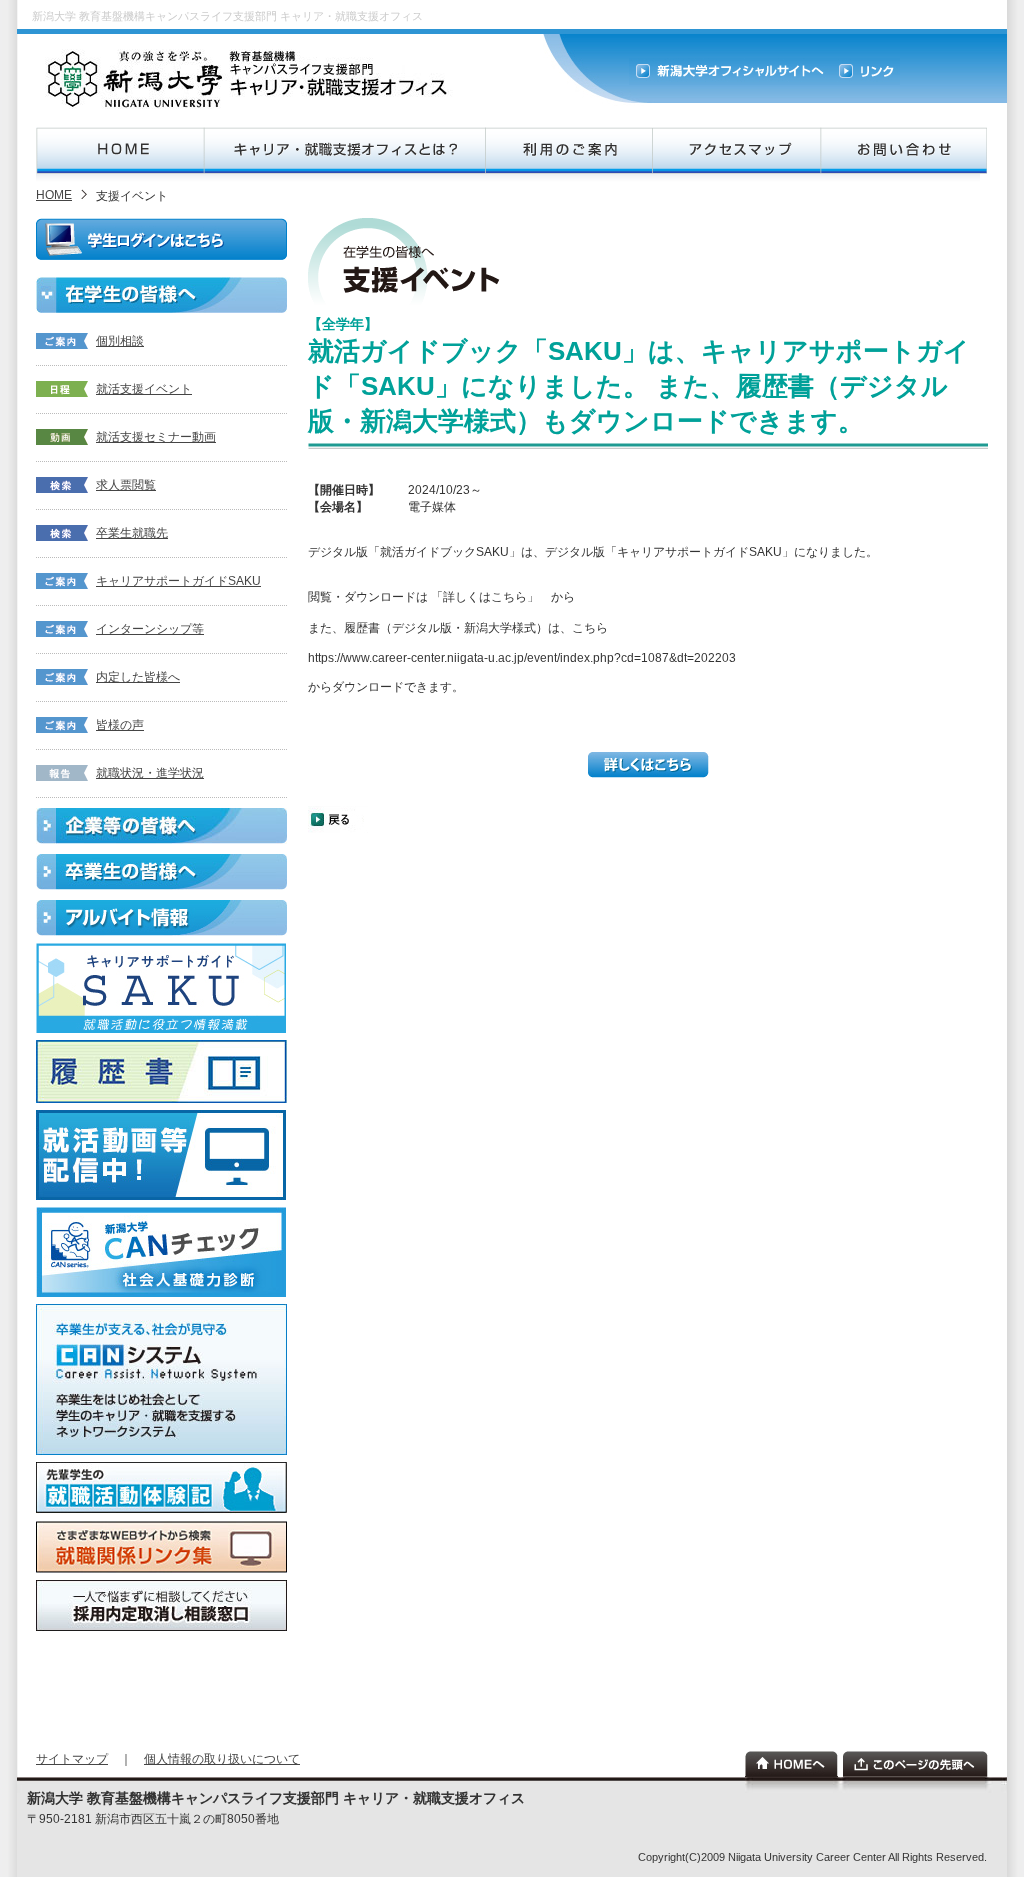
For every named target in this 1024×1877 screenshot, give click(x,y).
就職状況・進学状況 (150, 773)
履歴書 (161, 1071)
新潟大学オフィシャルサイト (730, 71)
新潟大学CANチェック (161, 1252)
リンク (865, 71)
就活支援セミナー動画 (156, 437)
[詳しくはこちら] (648, 774)
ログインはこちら (162, 239)
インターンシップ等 (150, 629)
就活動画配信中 (161, 1155)
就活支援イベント (144, 389)
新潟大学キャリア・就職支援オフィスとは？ (344, 150)
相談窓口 (161, 1605)
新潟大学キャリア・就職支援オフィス (250, 79)
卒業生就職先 (132, 533)
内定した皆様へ (138, 677)
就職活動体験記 (161, 1488)
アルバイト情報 (161, 918)
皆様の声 (120, 725)
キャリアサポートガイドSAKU (178, 581)
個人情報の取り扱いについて (222, 1759)
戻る (338, 819)
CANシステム (161, 1379)
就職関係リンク (161, 1547)
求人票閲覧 (126, 485)
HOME (120, 150)
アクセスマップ (736, 150)
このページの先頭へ (915, 1764)
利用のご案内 (568, 150)
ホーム (791, 1764)
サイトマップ (72, 1759)
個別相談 (120, 341)
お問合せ (903, 150)
